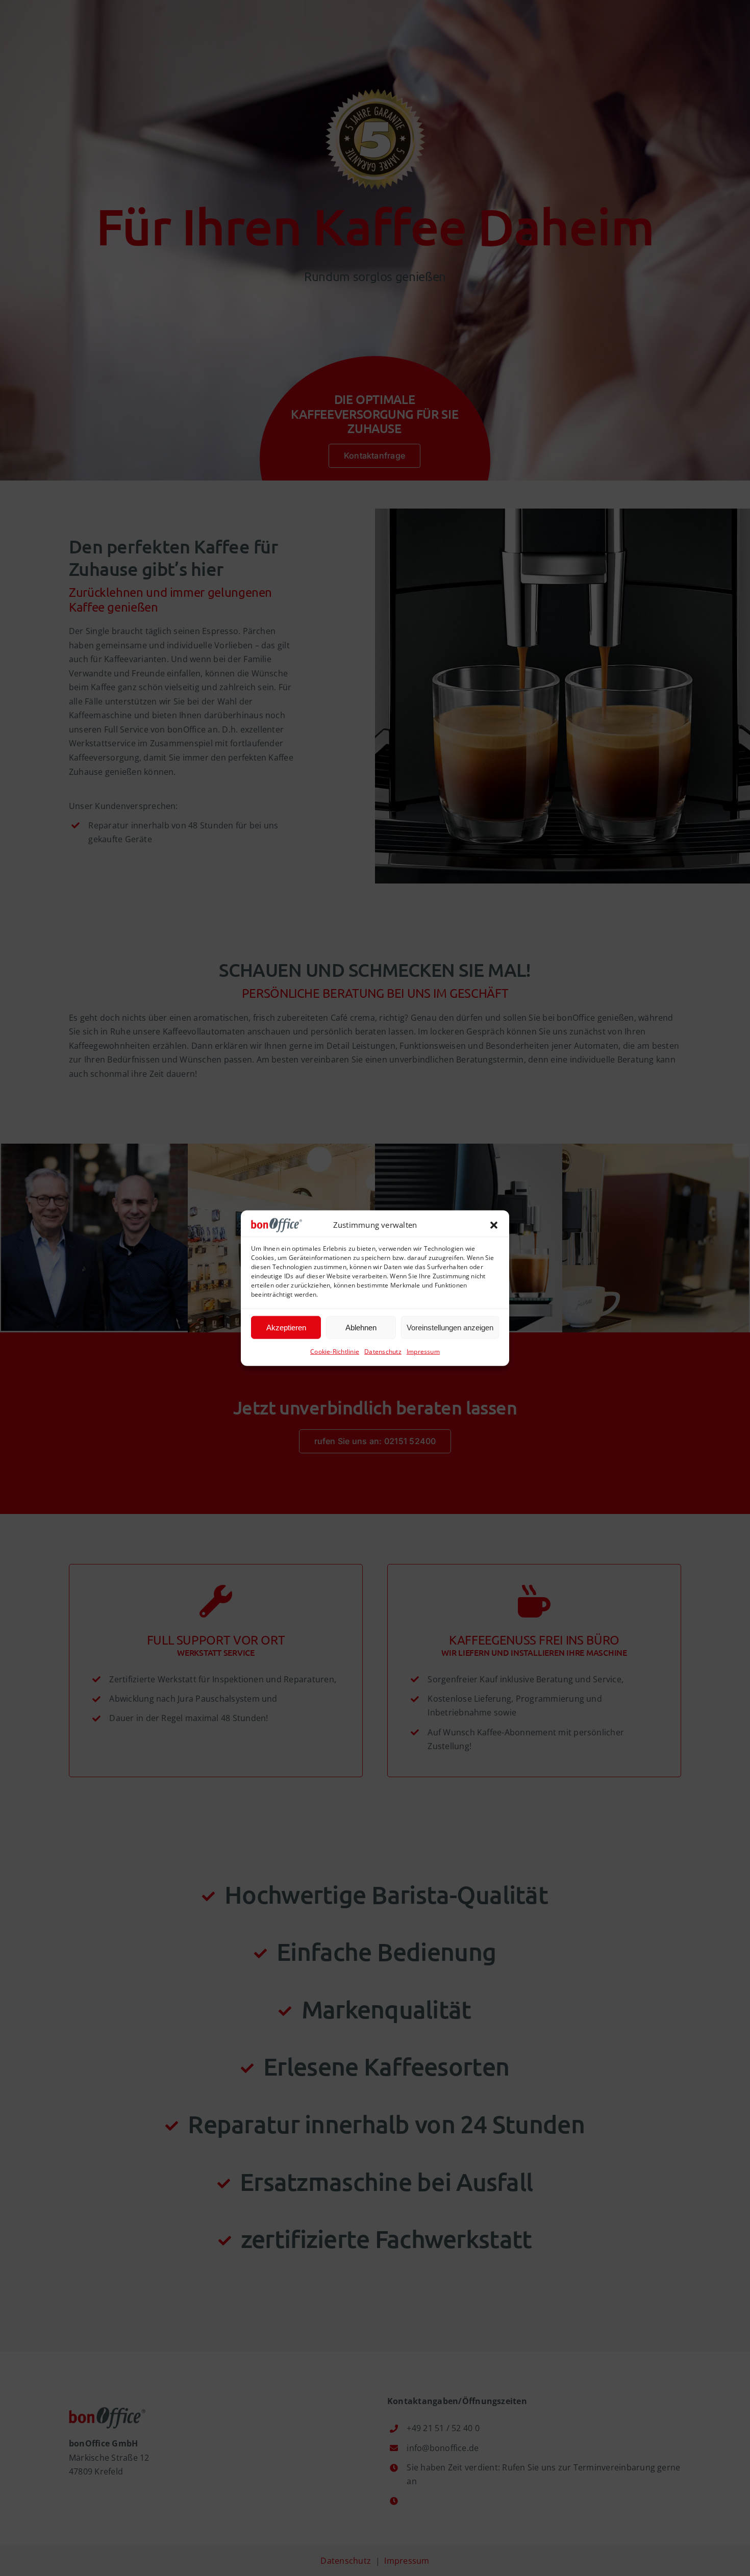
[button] (494, 1225)
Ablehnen (361, 1327)
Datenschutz (383, 1352)
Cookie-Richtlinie (335, 1352)
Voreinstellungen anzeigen (450, 1327)
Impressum (423, 1352)
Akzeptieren (286, 1327)
